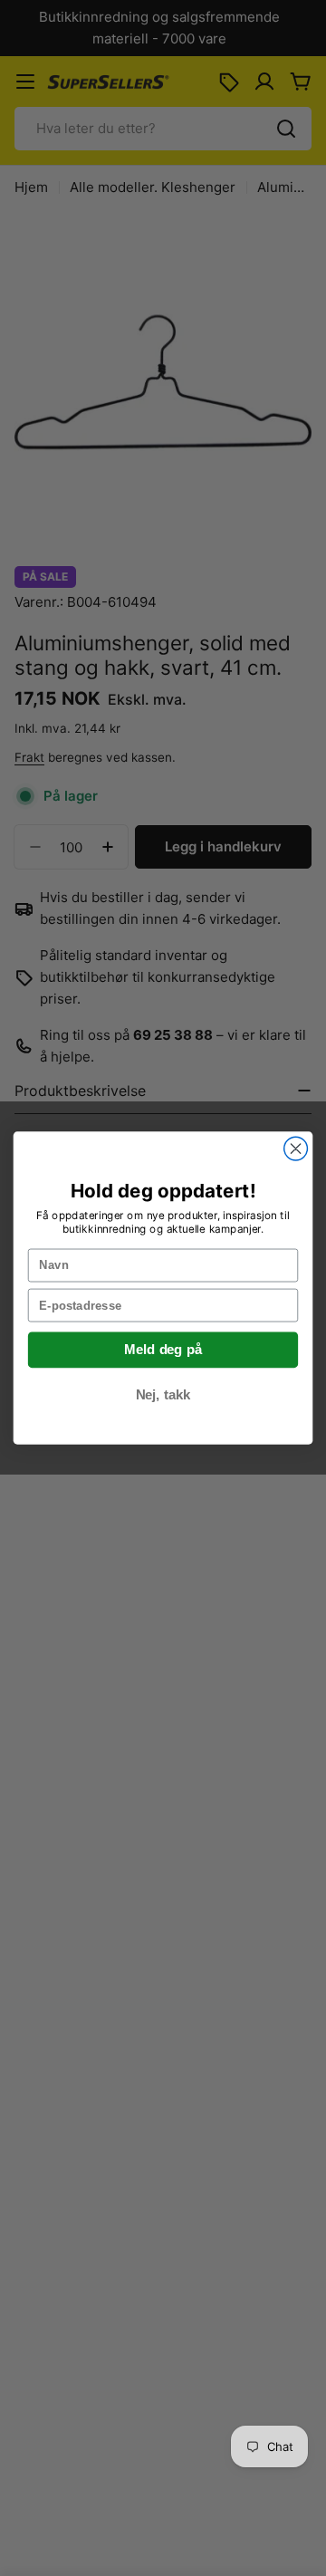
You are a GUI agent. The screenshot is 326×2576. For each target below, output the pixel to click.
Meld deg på (163, 1350)
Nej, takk (163, 1395)
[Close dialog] (296, 1149)
